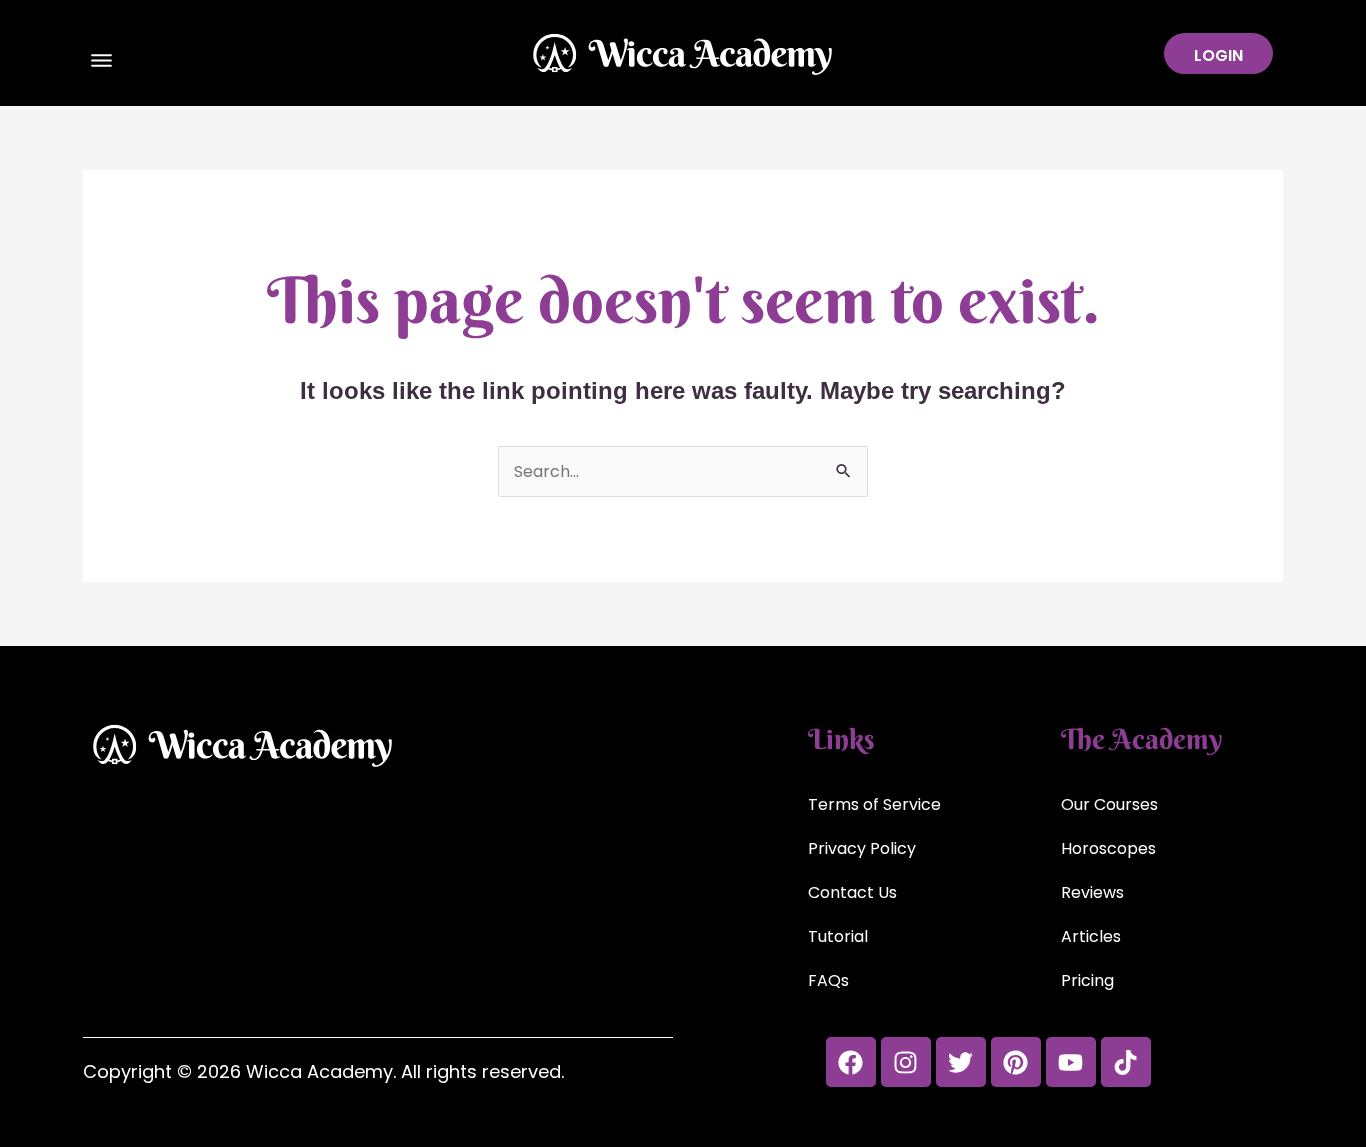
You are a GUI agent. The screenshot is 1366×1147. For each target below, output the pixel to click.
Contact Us (852, 892)
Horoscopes (1108, 848)
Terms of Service (874, 804)
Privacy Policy (862, 848)
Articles (1091, 936)
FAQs (828, 980)
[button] (102, 63)
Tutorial (838, 936)
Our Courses (1109, 804)
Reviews (1092, 892)
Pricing (1087, 980)
